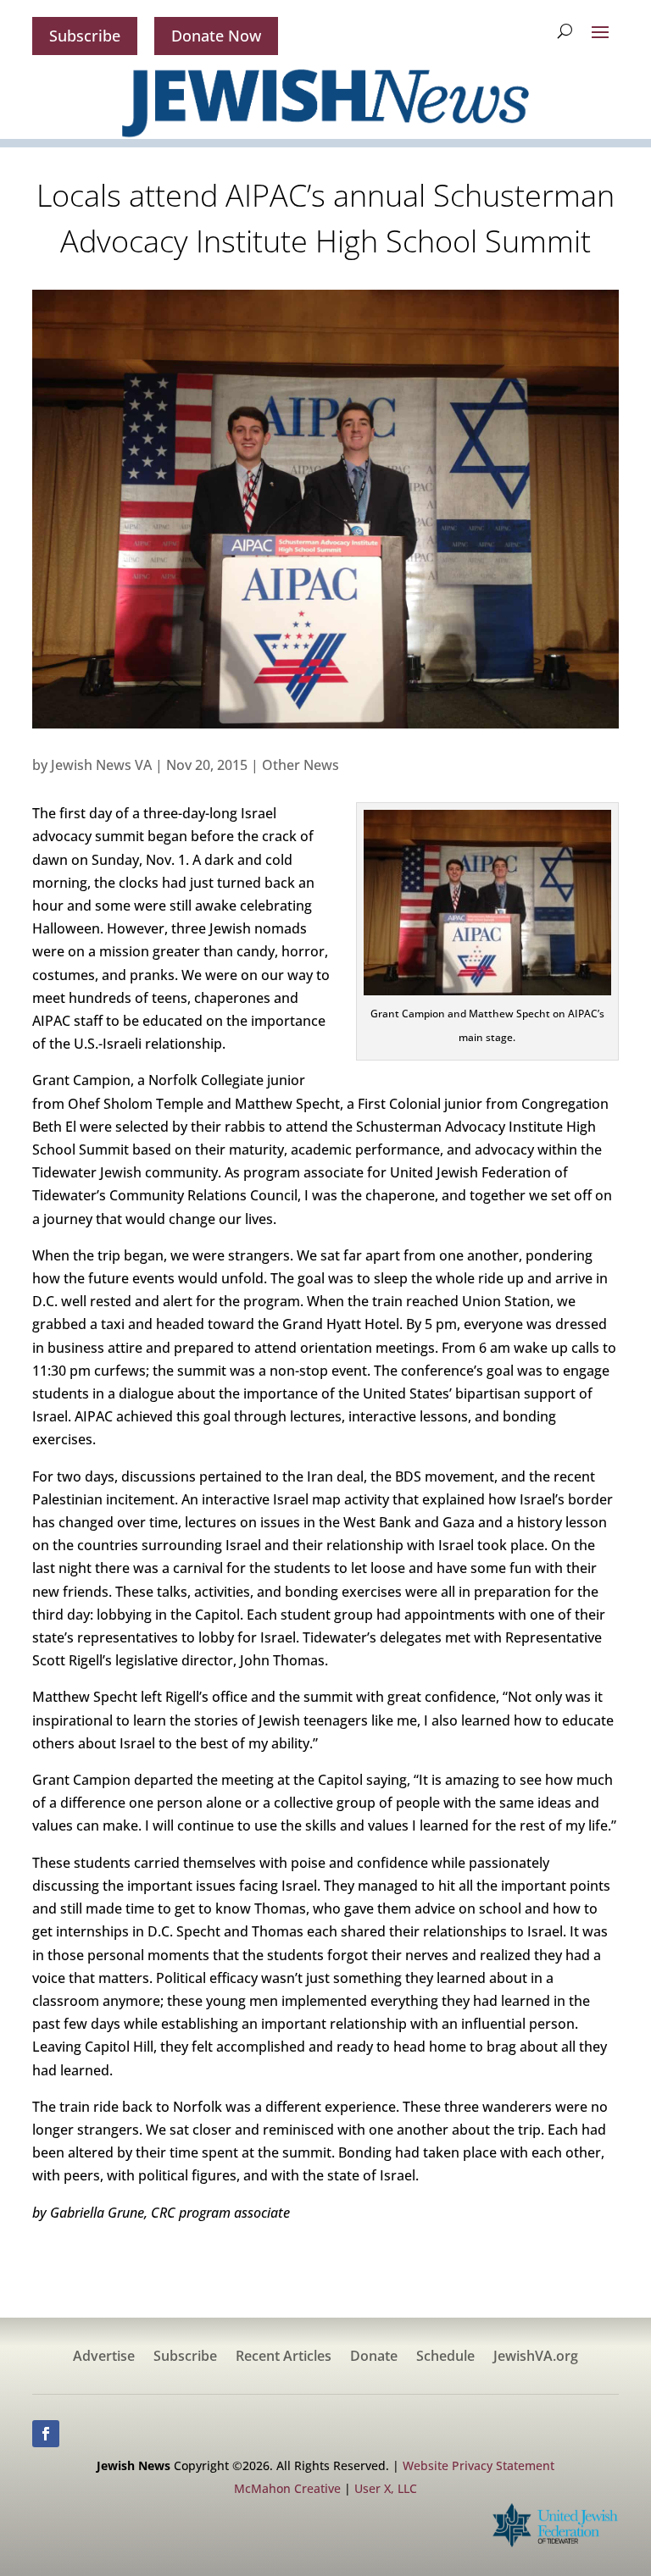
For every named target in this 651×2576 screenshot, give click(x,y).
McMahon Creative (287, 2488)
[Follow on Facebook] (46, 2434)
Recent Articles (284, 2357)
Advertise (104, 2357)
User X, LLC (386, 2488)
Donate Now (216, 36)
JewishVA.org (536, 2357)
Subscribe (85, 36)
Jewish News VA (101, 765)
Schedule (445, 2357)
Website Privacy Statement (479, 2465)
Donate (374, 2357)
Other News (300, 765)
